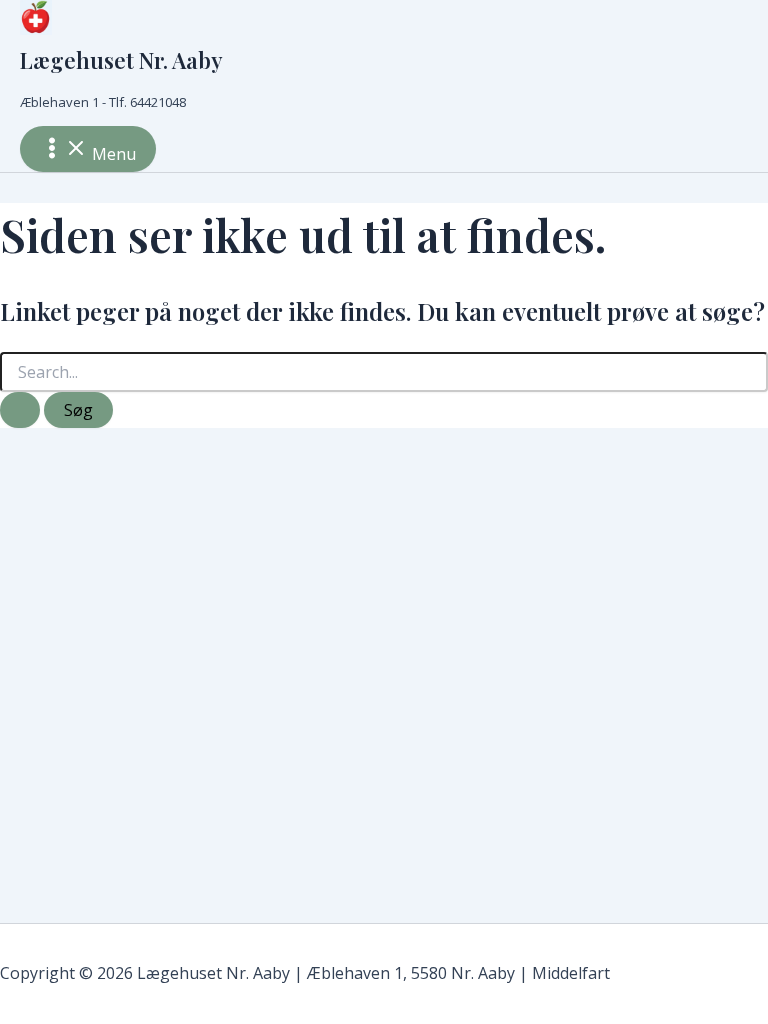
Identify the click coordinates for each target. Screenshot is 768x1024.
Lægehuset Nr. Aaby (121, 60)
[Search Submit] (20, 410)
